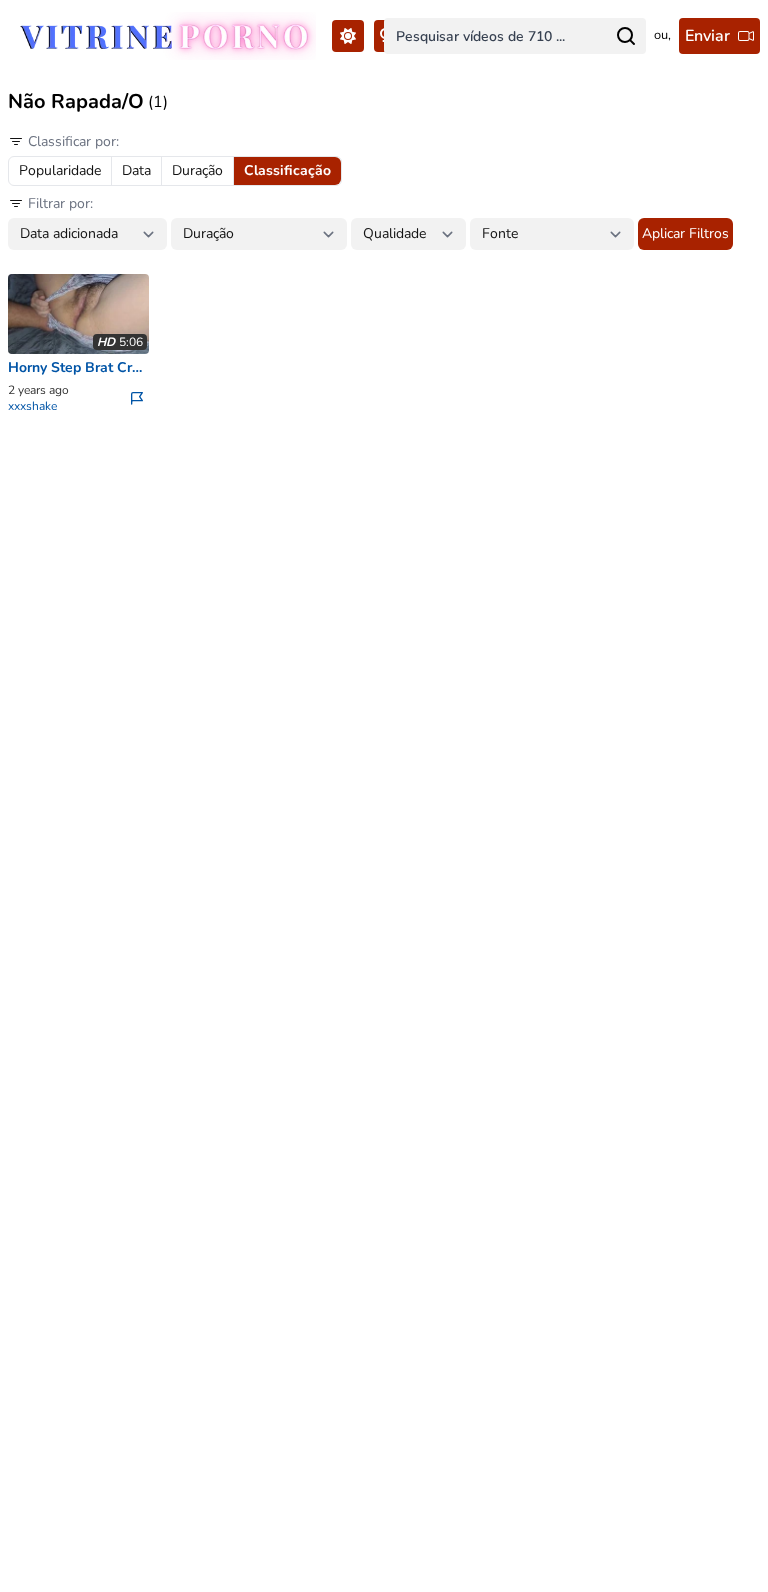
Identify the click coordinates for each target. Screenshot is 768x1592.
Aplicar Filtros (685, 233)
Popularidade (60, 170)
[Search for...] (626, 36)
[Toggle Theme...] (348, 36)
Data (136, 170)
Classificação (287, 170)
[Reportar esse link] (139, 398)
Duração (197, 170)
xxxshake (32, 406)
